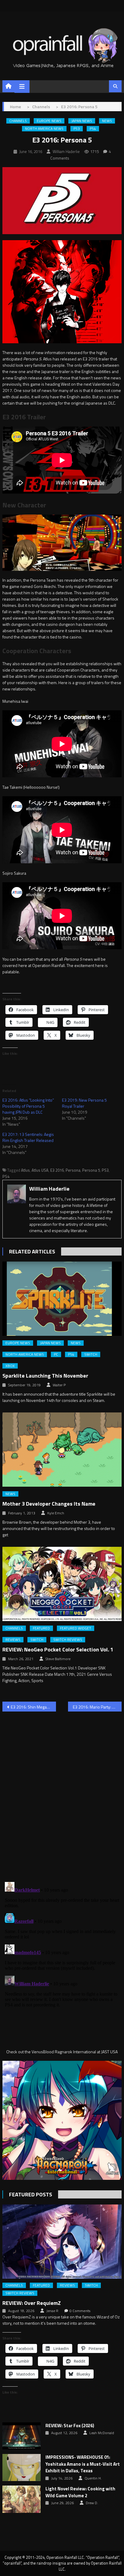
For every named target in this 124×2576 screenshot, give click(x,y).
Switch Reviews (68, 1640)
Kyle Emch (56, 1513)
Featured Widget (76, 1628)
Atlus (25, 1170)
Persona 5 (91, 1170)
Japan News (82, 121)
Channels (18, 121)
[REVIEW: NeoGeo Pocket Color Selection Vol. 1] (62, 1584)
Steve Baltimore (58, 1659)
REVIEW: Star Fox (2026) (70, 2426)
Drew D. (92, 2503)
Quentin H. (93, 2478)
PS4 (93, 129)
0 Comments (80, 2311)
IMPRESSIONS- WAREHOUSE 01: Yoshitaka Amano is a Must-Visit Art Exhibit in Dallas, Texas (83, 2464)
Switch (91, 1354)
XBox (10, 1366)
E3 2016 (57, 1170)
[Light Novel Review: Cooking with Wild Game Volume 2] (22, 2499)
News (107, 121)
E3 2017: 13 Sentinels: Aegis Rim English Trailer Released (28, 1137)
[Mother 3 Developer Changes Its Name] (62, 1450)
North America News (44, 129)
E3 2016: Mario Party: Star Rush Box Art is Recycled (97, 1707)
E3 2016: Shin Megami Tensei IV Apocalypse (33, 1707)
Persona (73, 1170)
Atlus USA (40, 1170)
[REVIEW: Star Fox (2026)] (22, 2436)
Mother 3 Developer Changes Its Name (49, 1504)
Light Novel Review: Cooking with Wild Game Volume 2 (80, 2492)
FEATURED (41, 1628)
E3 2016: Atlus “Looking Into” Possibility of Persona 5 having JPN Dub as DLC (28, 1106)
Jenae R (52, 2311)
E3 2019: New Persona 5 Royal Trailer (84, 1103)
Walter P (59, 1385)
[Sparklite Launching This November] (62, 1299)
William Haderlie (66, 151)
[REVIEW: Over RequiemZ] (62, 2242)
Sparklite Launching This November (45, 1376)
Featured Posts (31, 2194)
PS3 (77, 129)
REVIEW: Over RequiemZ (32, 2303)
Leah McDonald (102, 2433)
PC (56, 1354)
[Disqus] (62, 1793)
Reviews (13, 1640)
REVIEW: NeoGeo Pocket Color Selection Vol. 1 (58, 1649)
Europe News (49, 121)
